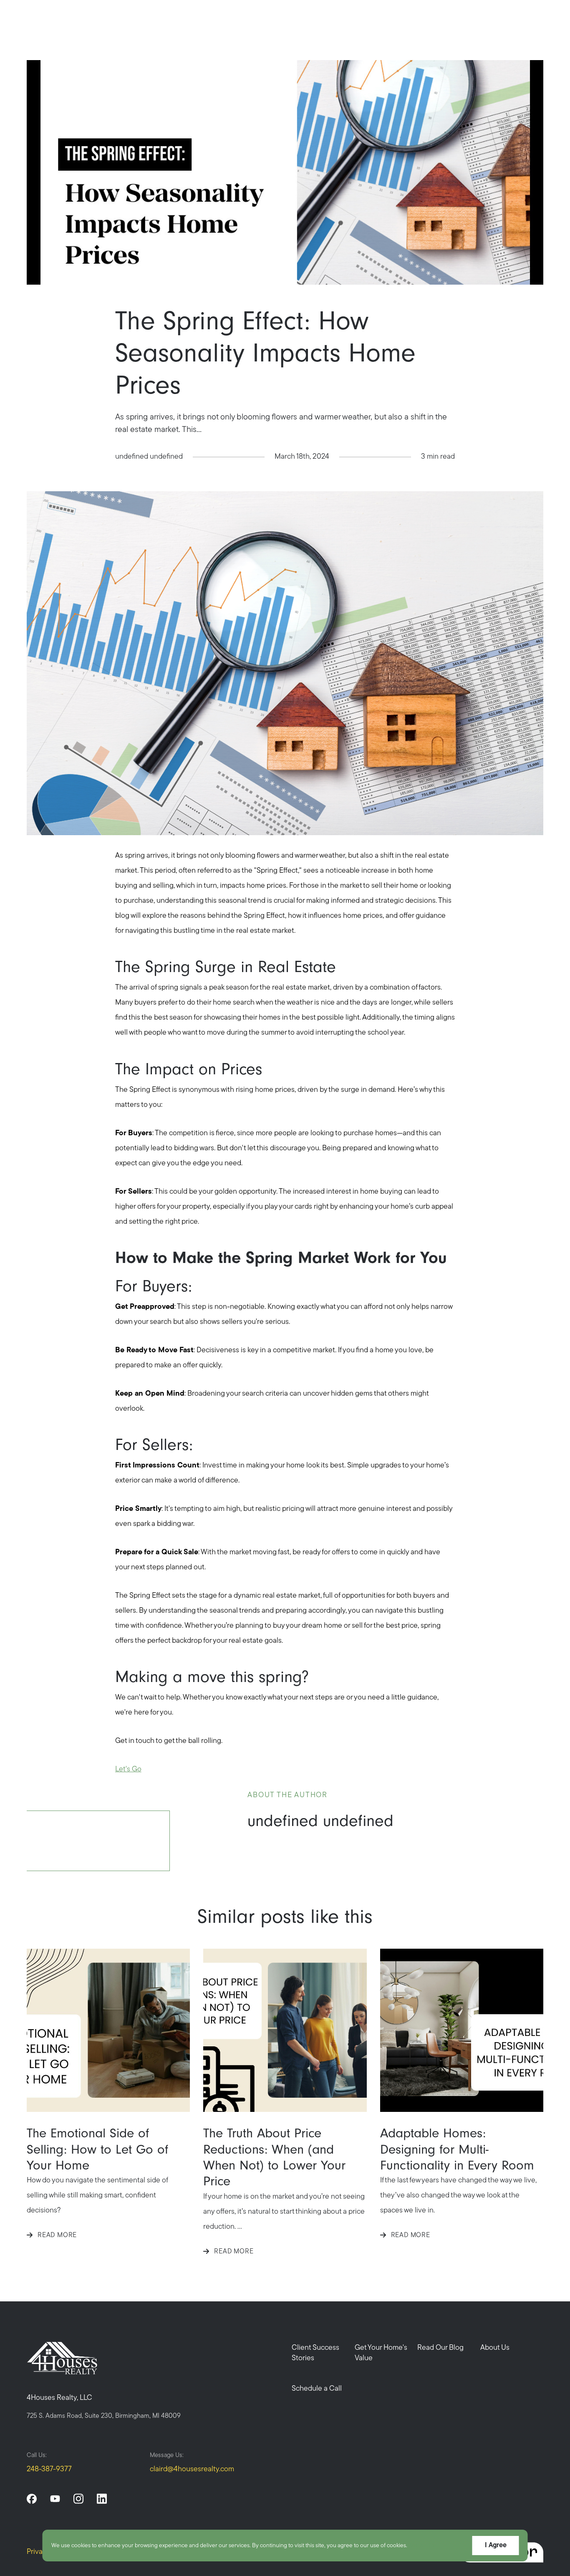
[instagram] (78, 2499)
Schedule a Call (317, 2389)
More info (422, 2546)
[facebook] (32, 2499)
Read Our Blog (440, 2348)
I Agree (496, 2546)
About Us (495, 2348)
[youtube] (55, 2499)
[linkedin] (102, 2499)
